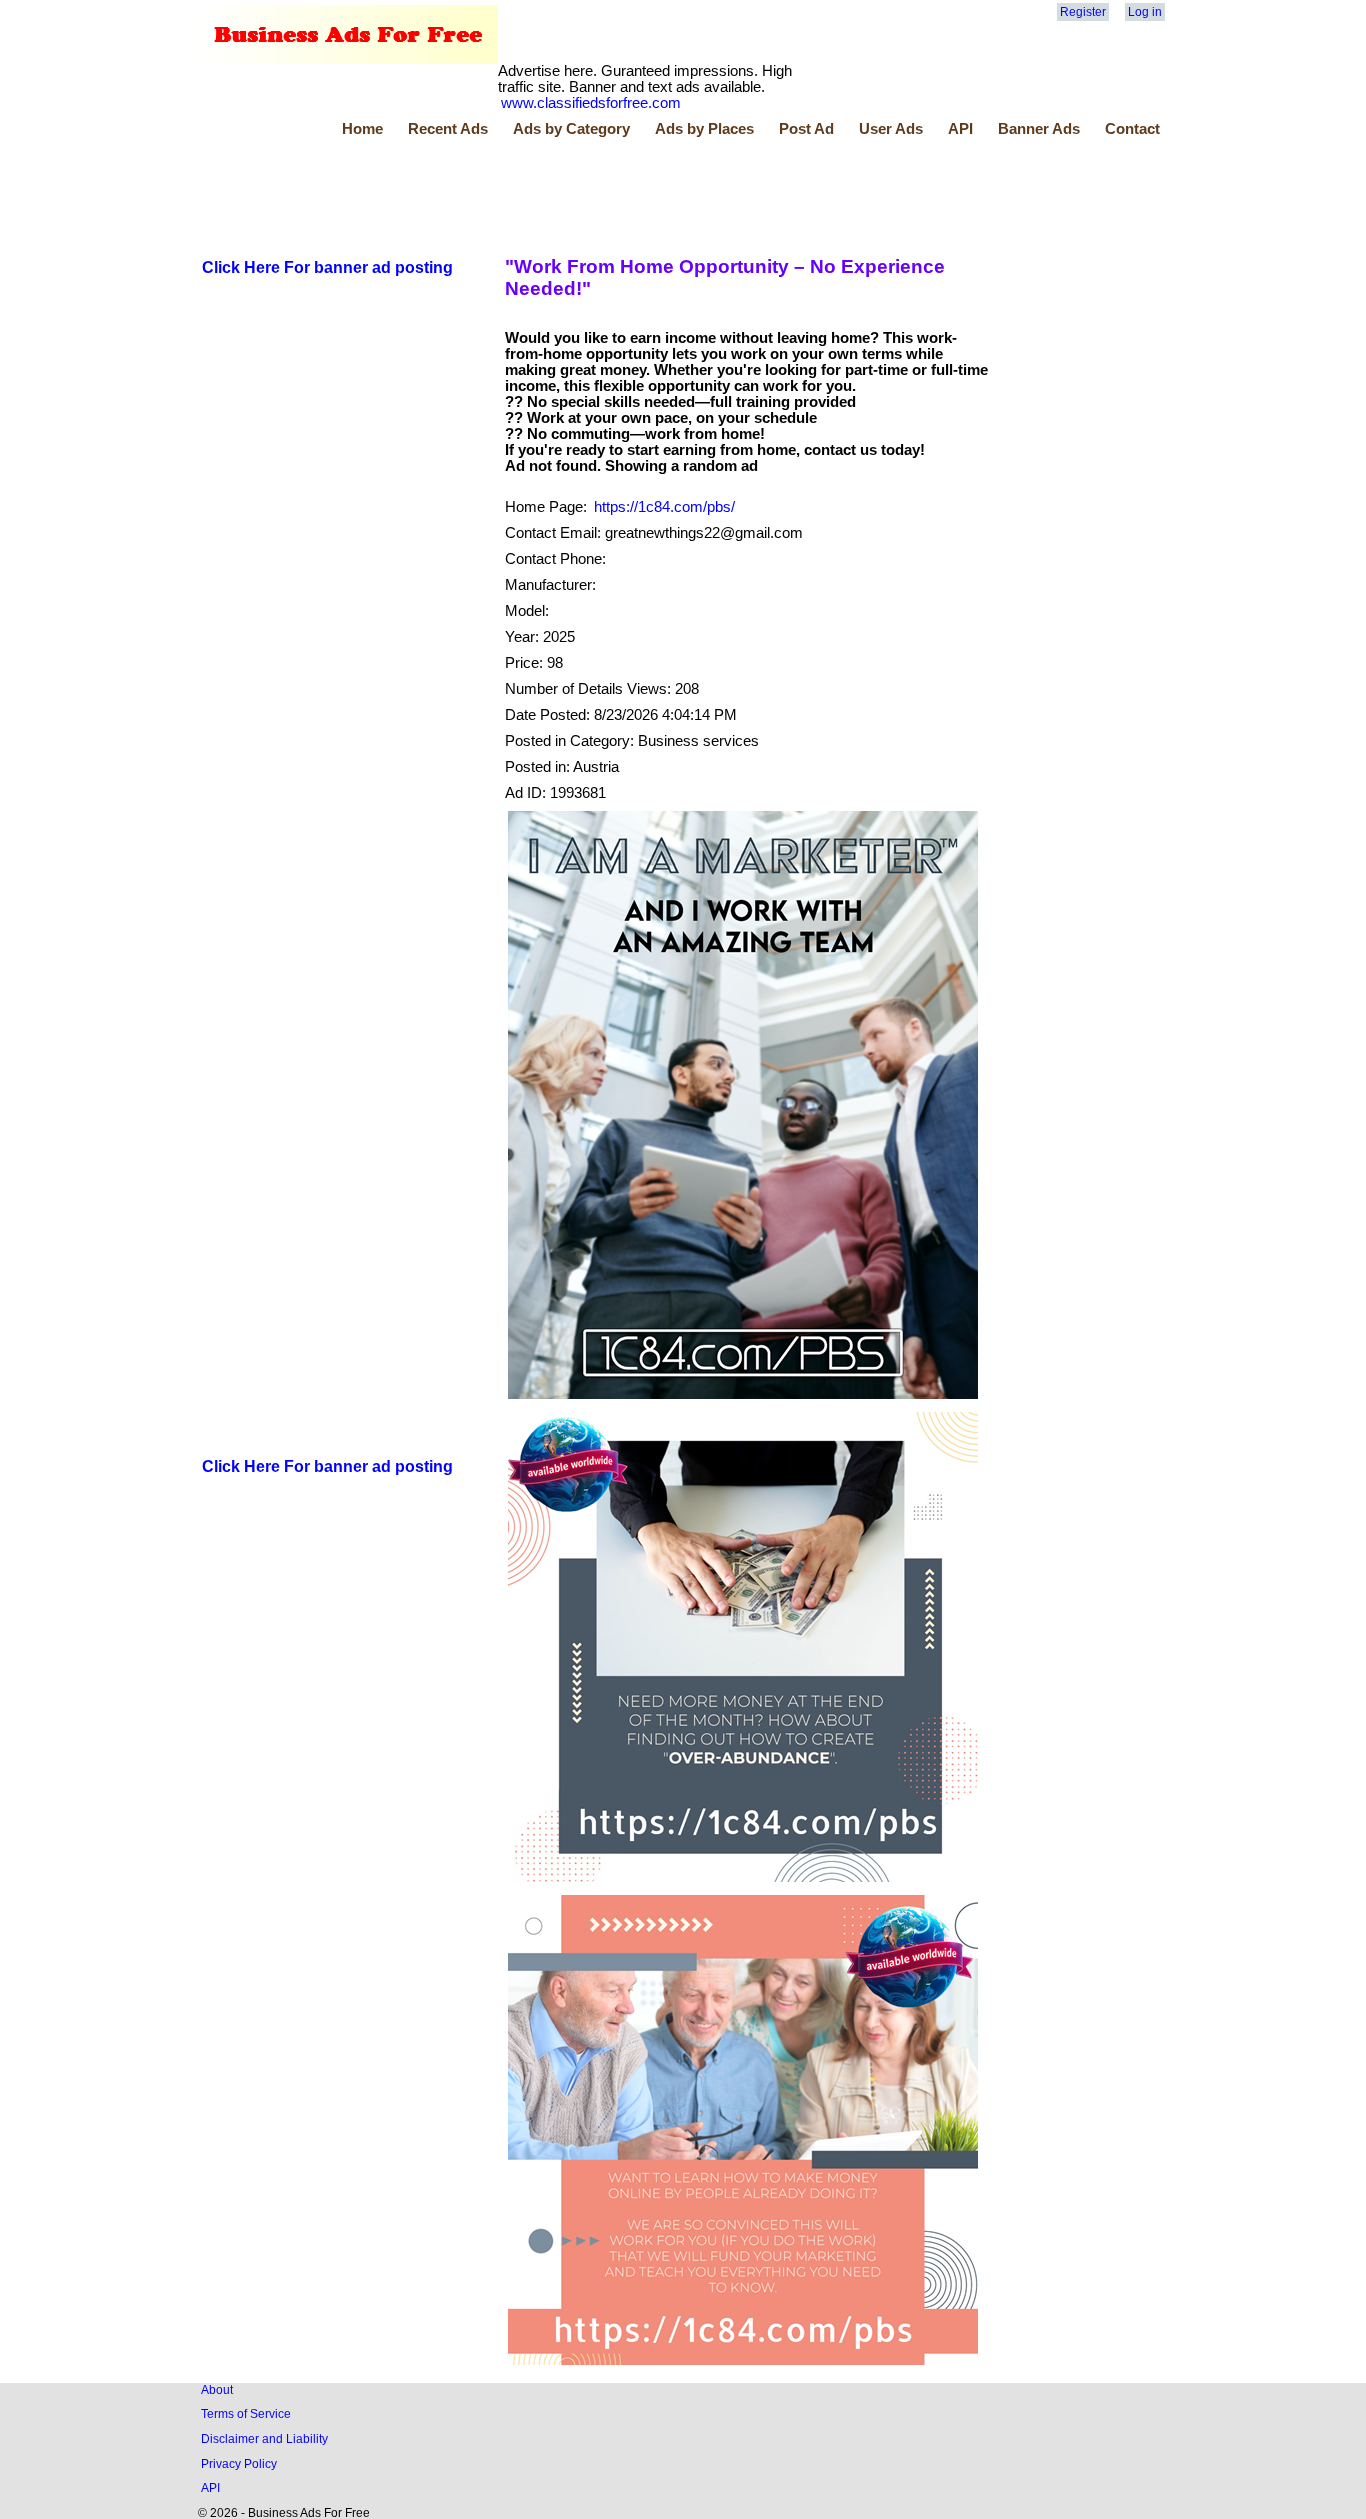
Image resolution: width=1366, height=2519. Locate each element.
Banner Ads (1039, 129)
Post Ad (806, 129)
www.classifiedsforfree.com (591, 103)
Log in (1145, 12)
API (960, 129)
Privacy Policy (239, 2463)
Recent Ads (448, 129)
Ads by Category (571, 129)
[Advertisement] (563, 193)
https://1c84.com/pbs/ (664, 507)
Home (362, 129)
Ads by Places (704, 129)
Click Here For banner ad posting (327, 267)
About (217, 2389)
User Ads (891, 129)
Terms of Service (246, 2413)
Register (1083, 12)
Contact (1132, 129)
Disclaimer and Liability (264, 2438)
